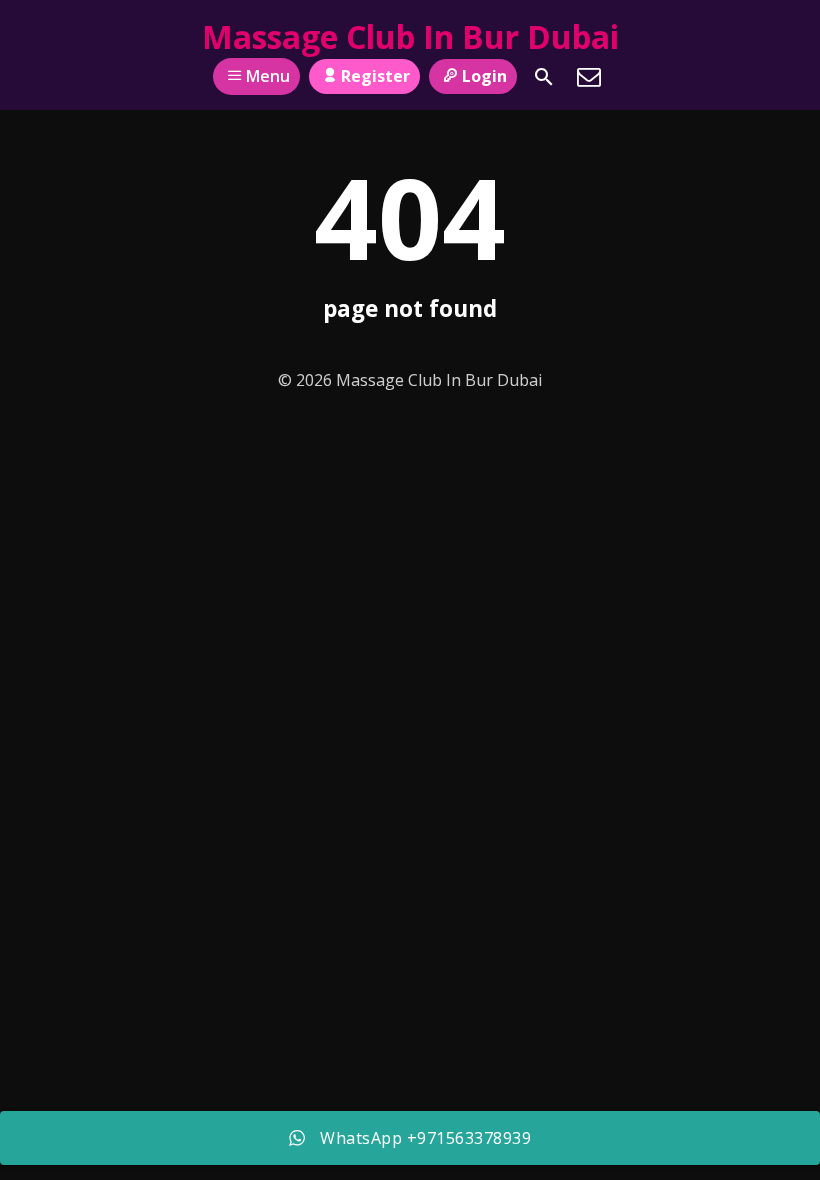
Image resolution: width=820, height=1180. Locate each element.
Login (484, 76)
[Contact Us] (589, 77)
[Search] (544, 77)
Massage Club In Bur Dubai (410, 36)
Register (375, 76)
